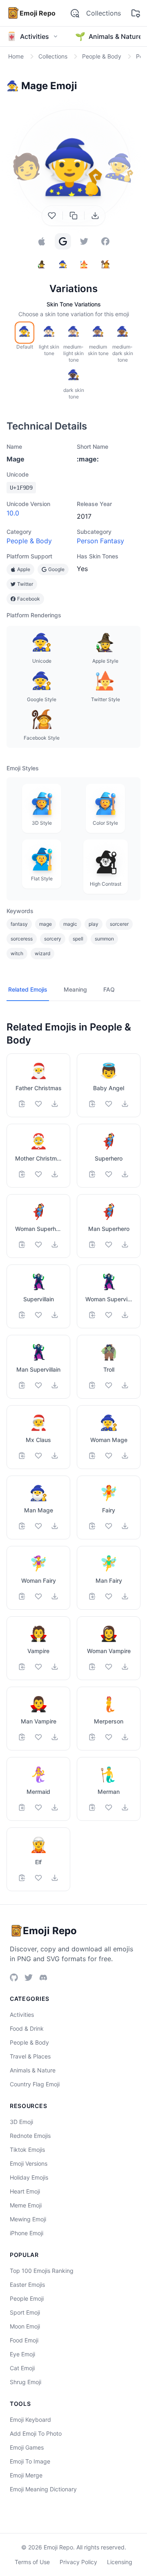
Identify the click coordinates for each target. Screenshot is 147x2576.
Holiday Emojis (29, 2177)
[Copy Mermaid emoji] (22, 1807)
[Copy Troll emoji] (92, 1385)
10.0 (13, 513)
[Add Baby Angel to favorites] (109, 1104)
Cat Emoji (22, 2368)
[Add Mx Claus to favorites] (38, 1456)
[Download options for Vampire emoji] (55, 1667)
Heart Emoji (25, 2191)
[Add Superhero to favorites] (109, 1174)
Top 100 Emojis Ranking (42, 2271)
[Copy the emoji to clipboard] (73, 216)
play (94, 924)
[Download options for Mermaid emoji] (55, 1807)
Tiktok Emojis (27, 2150)
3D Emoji (21, 2122)
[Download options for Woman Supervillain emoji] (125, 1315)
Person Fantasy (100, 541)
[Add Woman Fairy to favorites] (38, 1596)
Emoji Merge (26, 2475)
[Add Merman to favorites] (109, 1807)
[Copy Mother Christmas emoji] (22, 1174)
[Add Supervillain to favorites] (38, 1315)
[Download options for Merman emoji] (125, 1807)
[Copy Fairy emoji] (92, 1526)
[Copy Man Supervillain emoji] (22, 1385)
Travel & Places (30, 2056)
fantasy (19, 924)
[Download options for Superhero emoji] (125, 1174)
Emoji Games (27, 2447)
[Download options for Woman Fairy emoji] (55, 1596)
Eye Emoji (22, 2354)
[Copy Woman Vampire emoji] (92, 1667)
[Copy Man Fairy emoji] (92, 1596)
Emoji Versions (29, 2163)
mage (46, 924)
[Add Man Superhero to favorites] (109, 1244)
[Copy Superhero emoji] (92, 1174)
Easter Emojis (27, 2285)
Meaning (75, 989)
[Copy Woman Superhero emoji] (22, 1244)
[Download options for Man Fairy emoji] (125, 1596)
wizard (42, 953)
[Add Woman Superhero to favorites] (38, 1244)
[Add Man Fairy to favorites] (109, 1596)
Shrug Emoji (26, 2382)
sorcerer (119, 924)
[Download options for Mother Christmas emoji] (55, 1174)
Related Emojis (28, 989)
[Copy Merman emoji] (92, 1807)
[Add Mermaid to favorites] (38, 1807)
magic (70, 924)
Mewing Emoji (28, 2219)
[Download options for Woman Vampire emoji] (125, 1667)
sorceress (22, 939)
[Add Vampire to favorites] (38, 1667)
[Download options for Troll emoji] (125, 1385)
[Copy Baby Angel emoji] (92, 1104)
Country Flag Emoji (35, 2084)
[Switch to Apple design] (42, 241)
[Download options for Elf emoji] (55, 1878)
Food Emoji (24, 2340)
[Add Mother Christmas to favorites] (38, 1174)
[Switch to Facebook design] (105, 241)
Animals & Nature (33, 2070)
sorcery (53, 939)
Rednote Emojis (30, 2136)
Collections (104, 13)
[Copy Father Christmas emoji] (22, 1104)
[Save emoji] (52, 216)
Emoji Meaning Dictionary (43, 2489)
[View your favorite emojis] (136, 13)
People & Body (29, 541)
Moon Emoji (25, 2326)
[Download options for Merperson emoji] (125, 1737)
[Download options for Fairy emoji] (125, 1526)
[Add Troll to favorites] (109, 1385)
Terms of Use (32, 2562)
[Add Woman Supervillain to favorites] (109, 1315)
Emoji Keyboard (30, 2420)
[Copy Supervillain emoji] (22, 1315)
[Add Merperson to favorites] (109, 1737)
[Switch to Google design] (63, 241)
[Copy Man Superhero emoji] (92, 1244)
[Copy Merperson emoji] (92, 1737)
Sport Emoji (25, 2312)
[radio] (24, 333)
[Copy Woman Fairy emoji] (22, 1596)
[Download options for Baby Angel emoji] (125, 1104)
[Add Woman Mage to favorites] (109, 1456)
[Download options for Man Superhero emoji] (125, 1244)
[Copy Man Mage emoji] (22, 1526)
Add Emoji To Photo (36, 2433)
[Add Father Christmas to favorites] (38, 1104)
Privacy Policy (78, 2562)
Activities (22, 2015)
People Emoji (27, 2298)
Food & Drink (27, 2028)
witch (17, 953)
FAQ (109, 989)
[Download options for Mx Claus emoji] (55, 1456)
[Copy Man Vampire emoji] (22, 1737)
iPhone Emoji (27, 2233)
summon (104, 939)
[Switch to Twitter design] (84, 241)
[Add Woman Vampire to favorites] (109, 1667)
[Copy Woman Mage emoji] (92, 1456)
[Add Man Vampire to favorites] (38, 1737)
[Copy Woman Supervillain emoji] (92, 1315)
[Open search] (75, 13)
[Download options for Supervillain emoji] (55, 1315)
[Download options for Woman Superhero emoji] (55, 1244)
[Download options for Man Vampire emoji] (55, 1737)
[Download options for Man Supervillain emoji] (55, 1385)
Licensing (120, 2562)
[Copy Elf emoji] (22, 1878)
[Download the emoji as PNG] (95, 216)
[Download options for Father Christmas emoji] (55, 1104)
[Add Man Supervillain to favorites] (38, 1385)
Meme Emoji (26, 2205)
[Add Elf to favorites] (38, 1878)
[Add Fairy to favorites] (109, 1526)
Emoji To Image (30, 2461)
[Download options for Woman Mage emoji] (125, 1456)
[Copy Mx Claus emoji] (22, 1456)
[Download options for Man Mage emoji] (55, 1526)
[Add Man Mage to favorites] (38, 1526)
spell (78, 939)
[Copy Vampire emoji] (22, 1667)
